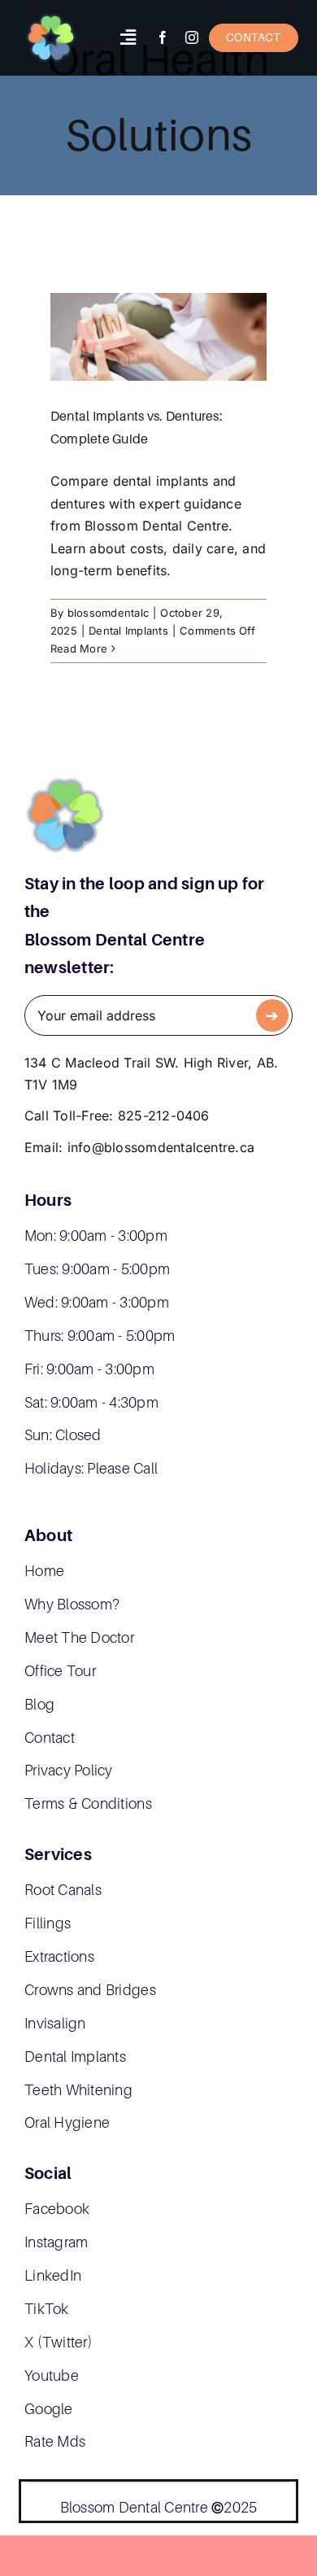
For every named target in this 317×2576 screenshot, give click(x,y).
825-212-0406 (164, 1116)
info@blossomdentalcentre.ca (161, 1147)
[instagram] (192, 37)
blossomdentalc (108, 613)
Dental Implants (128, 631)
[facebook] (163, 37)
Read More (79, 648)
